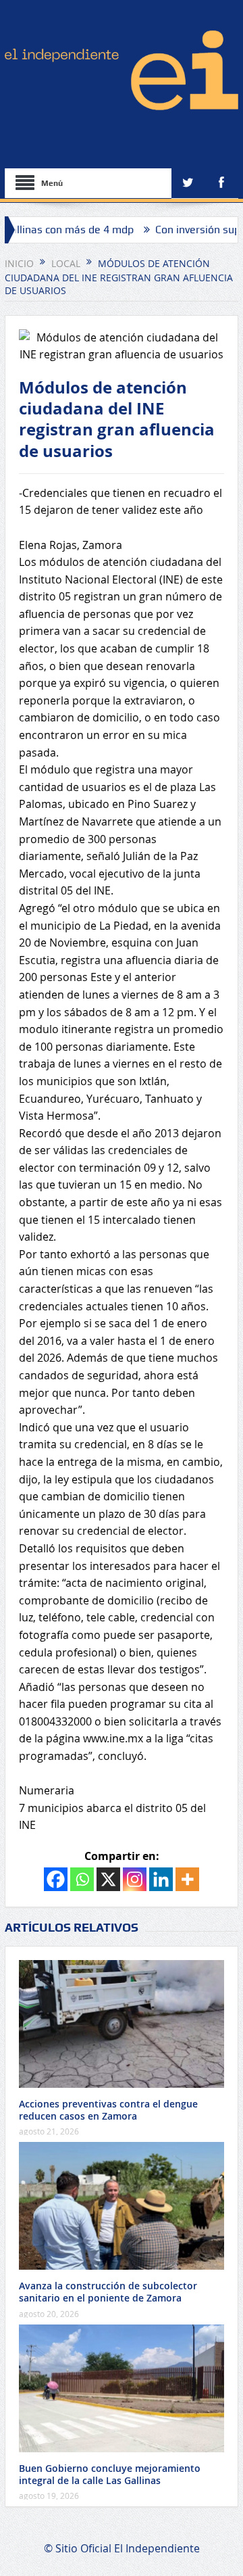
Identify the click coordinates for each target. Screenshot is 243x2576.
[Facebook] (56, 1879)
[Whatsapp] (82, 1879)
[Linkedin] (161, 1879)
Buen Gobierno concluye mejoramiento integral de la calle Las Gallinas (110, 2474)
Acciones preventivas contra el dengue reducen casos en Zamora (108, 2110)
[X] (108, 1879)
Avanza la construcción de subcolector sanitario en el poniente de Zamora (108, 2292)
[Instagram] (135, 1879)
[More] (187, 1879)
